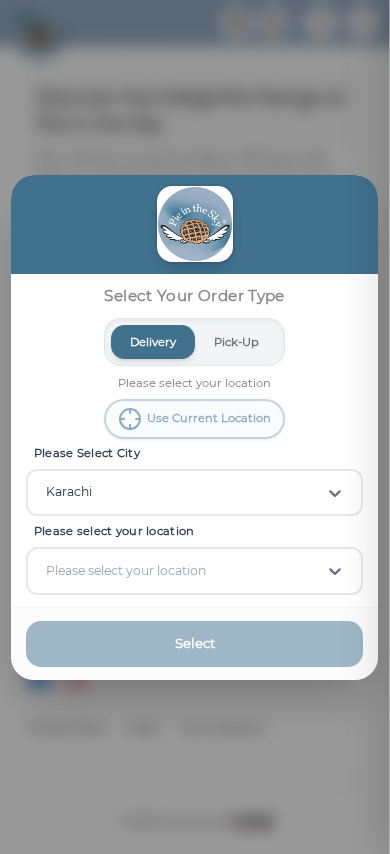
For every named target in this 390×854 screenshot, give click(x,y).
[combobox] (48, 492)
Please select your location (114, 531)
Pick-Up (237, 341)
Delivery (154, 341)
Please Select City (87, 453)
